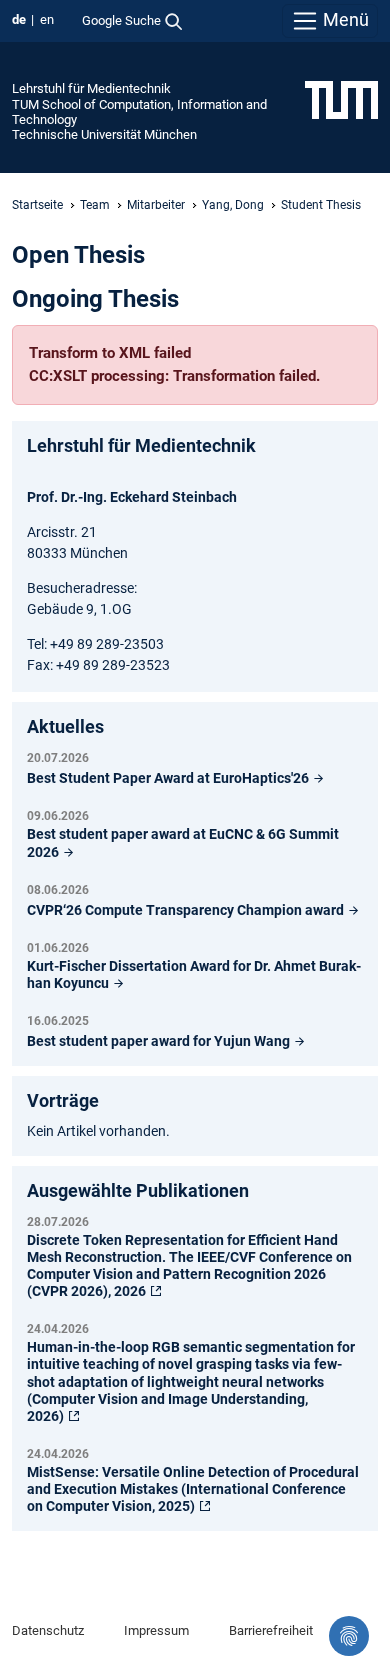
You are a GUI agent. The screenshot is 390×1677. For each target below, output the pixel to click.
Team (95, 205)
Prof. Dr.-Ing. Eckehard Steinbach (132, 497)
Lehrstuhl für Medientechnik (91, 88)
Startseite (37, 205)
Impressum (156, 1630)
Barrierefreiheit (271, 1630)
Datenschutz (48, 1630)
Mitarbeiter (156, 205)
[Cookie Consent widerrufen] (349, 1636)
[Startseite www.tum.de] (341, 99)
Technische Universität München (104, 134)
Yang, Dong (233, 205)
